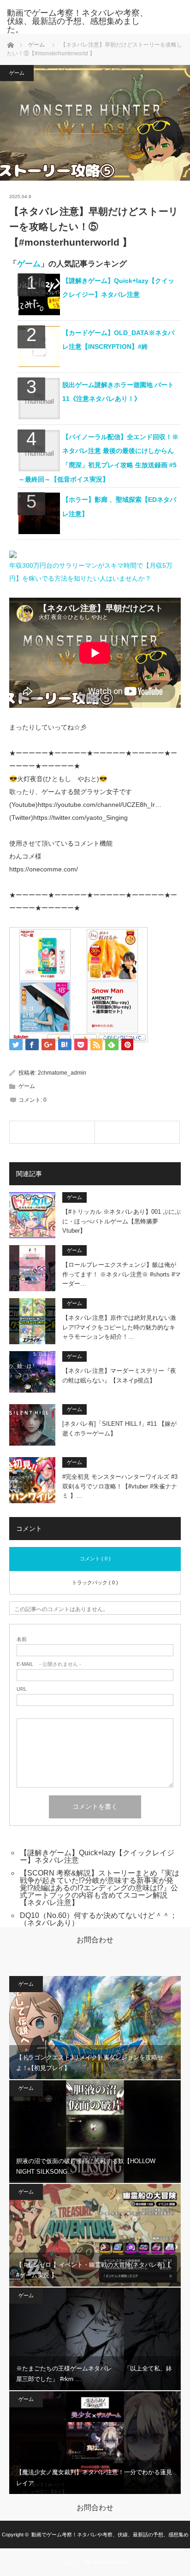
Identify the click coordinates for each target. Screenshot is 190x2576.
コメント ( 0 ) (95, 1559)
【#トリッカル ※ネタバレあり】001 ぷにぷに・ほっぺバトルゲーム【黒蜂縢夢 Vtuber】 (122, 1221)
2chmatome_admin (62, 1073)
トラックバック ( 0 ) (95, 1582)
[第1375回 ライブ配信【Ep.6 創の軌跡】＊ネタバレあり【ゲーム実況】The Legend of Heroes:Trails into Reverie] (137, 1132)
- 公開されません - (49, 1664)
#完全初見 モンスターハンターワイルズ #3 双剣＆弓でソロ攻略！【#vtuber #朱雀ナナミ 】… (120, 1486)
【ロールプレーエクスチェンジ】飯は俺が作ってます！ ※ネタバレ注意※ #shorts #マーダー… (122, 1274)
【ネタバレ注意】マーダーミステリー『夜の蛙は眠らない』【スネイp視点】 (119, 1376)
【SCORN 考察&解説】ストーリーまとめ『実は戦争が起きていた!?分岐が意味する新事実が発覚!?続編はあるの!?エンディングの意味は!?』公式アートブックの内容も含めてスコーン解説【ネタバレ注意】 (100, 1888)
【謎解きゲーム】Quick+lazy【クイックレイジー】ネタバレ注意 (97, 1856)
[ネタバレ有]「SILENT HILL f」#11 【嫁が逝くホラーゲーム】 (119, 1429)
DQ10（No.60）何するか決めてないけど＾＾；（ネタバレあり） (98, 1919)
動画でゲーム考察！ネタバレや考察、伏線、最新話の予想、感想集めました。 (77, 21)
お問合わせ (95, 1940)
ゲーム (36, 45)
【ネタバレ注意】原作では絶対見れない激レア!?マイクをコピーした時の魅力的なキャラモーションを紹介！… (119, 1327)
